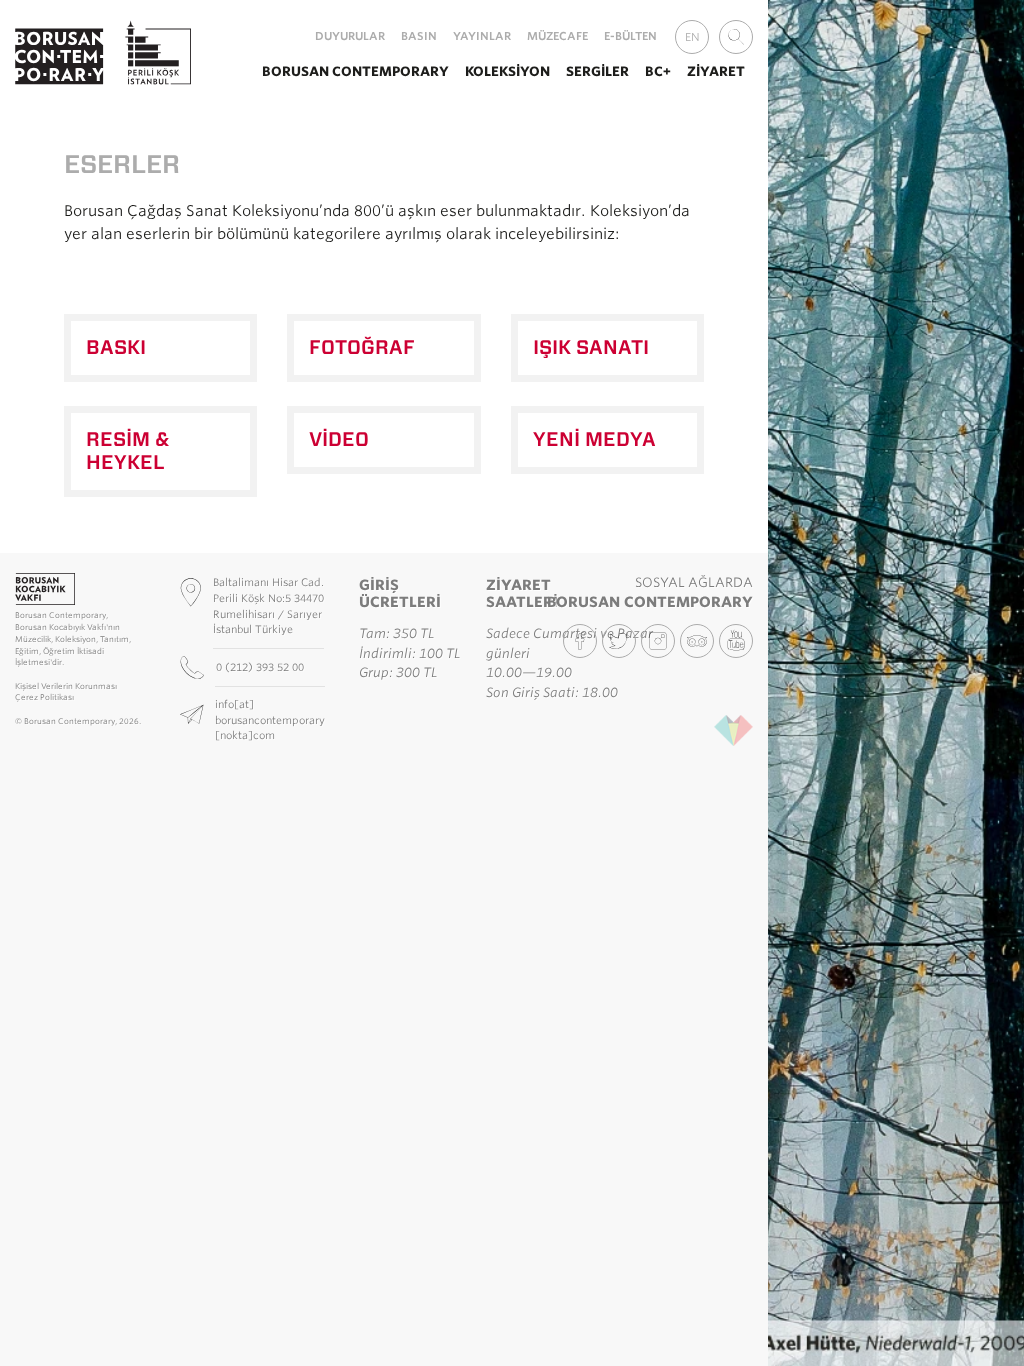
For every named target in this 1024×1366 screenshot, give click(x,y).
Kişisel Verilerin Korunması (66, 686)
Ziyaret (716, 71)
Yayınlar (482, 36)
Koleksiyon (507, 71)
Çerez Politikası (44, 697)
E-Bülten (630, 36)
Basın (419, 36)
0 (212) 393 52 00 (261, 667)
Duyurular (350, 36)
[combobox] (736, 37)
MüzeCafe (557, 36)
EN (692, 37)
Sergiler (597, 71)
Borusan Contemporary (355, 71)
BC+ (658, 71)
